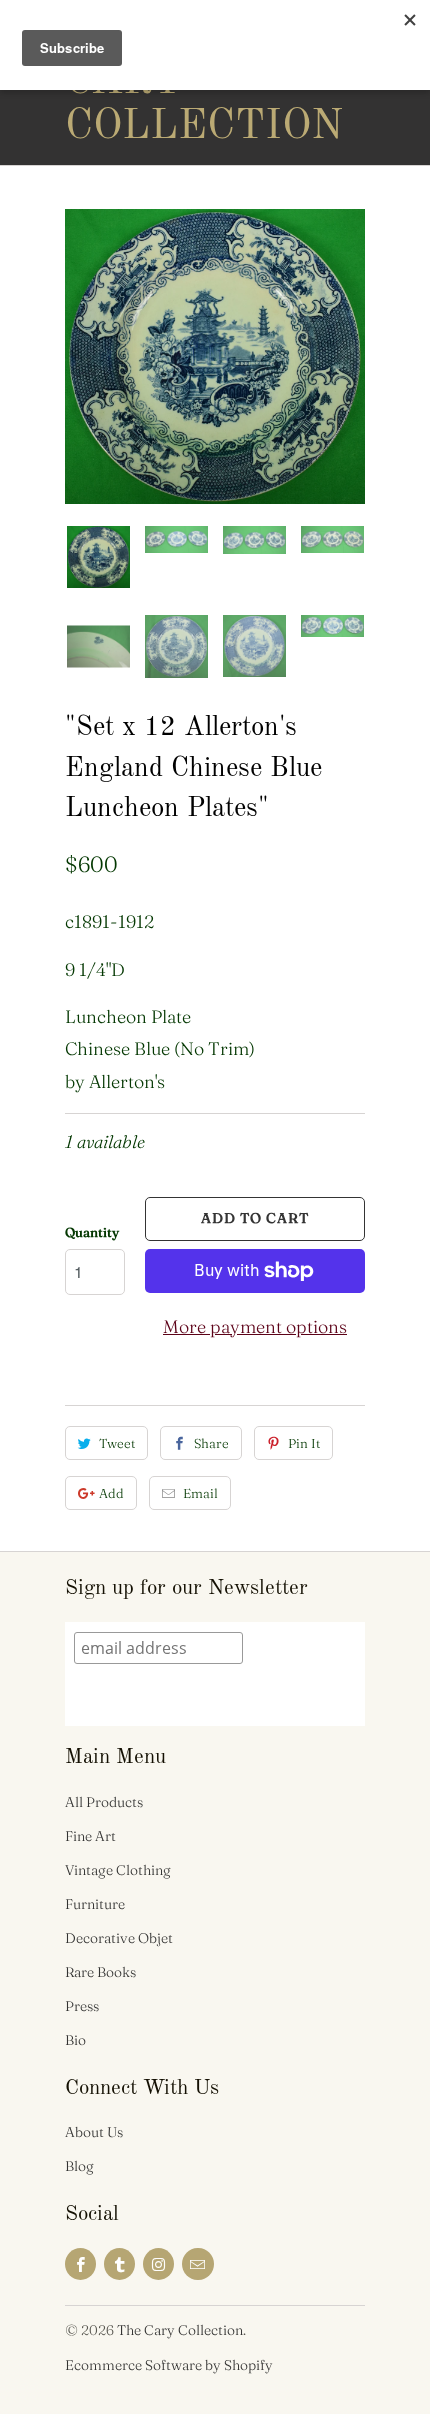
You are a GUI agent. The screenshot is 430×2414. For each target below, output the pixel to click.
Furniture (95, 1904)
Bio (75, 2040)
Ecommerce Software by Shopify (169, 2365)
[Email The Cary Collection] (197, 2264)
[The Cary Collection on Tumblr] (119, 2264)
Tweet (117, 1443)
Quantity (92, 1232)
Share (211, 1443)
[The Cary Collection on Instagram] (158, 2264)
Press (82, 2006)
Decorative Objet (119, 1938)
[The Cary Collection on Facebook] (80, 2264)
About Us (94, 2132)
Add (111, 1493)
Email (200, 1493)
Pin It (304, 1443)
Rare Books (100, 1972)
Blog (79, 2166)
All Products (104, 1802)
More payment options (255, 1326)
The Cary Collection (145, 82)
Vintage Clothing (118, 1870)
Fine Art (90, 1836)
